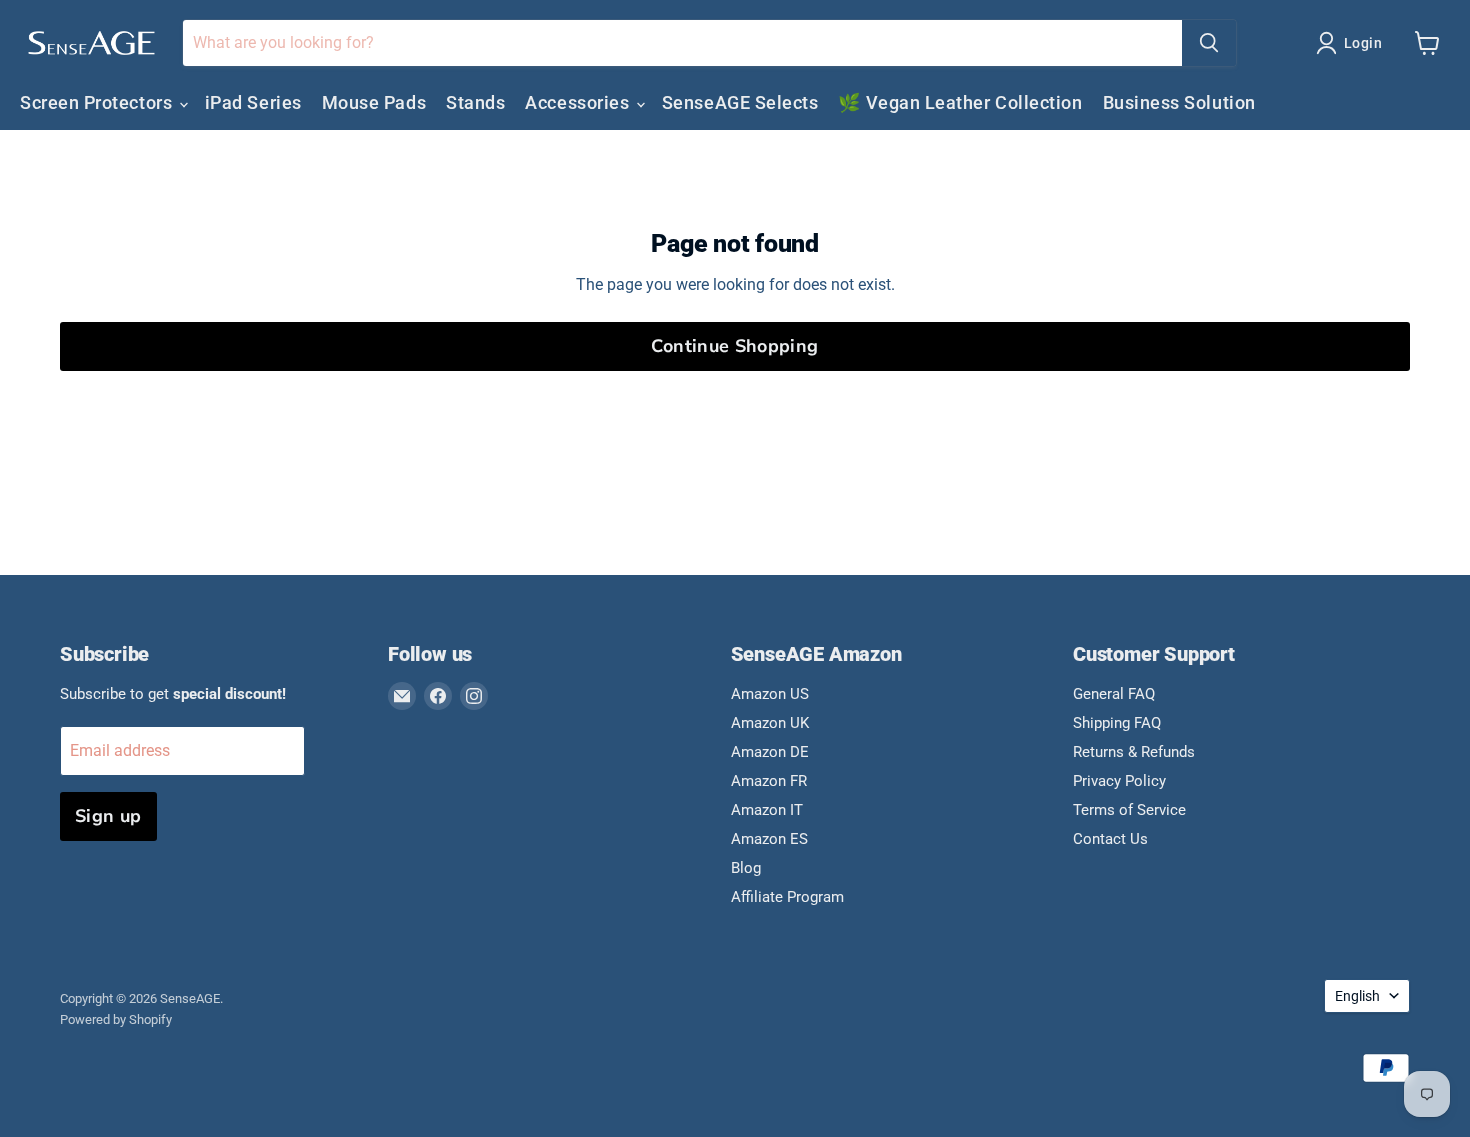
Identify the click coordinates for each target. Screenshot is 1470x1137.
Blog (746, 868)
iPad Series (253, 102)
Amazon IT (767, 810)
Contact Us (1110, 839)
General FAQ (1114, 694)
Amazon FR (769, 781)
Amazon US (770, 694)
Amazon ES (769, 839)
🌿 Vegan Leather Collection (960, 102)
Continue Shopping (734, 346)
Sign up (108, 816)
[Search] (1209, 43)
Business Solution (1179, 102)
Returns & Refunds (1134, 752)
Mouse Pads (374, 102)
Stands (475, 102)
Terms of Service (1129, 810)
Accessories (579, 102)
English (1357, 996)
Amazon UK (770, 723)
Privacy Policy (1119, 781)
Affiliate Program (787, 897)
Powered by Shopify (116, 1019)
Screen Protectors (98, 102)
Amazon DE (770, 752)
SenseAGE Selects (740, 102)
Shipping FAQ (1117, 723)
